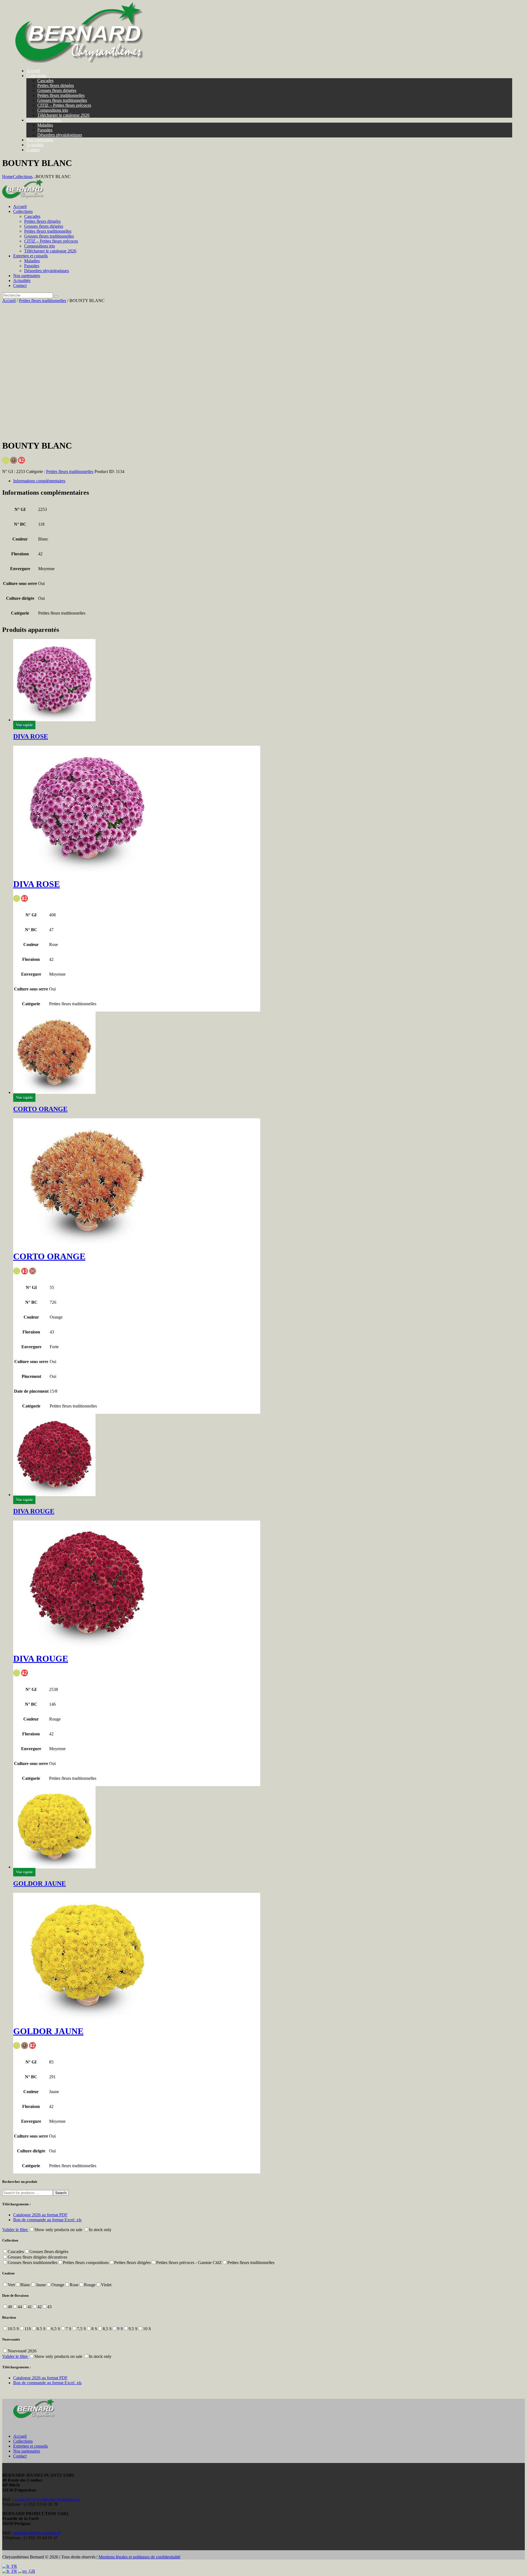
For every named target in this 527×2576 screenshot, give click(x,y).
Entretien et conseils (30, 2446)
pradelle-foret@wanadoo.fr (37, 2533)
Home (8, 177)
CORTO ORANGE (40, 1109)
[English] (27, 2571)
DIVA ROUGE (34, 1511)
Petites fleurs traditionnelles (43, 301)
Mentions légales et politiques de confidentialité (139, 2557)
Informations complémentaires (39, 481)
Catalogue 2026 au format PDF (40, 2215)
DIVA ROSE (31, 736)
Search (61, 2193)
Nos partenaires (27, 2451)
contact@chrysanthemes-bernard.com (47, 2499)
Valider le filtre (16, 2230)
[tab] (269, 481)
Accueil (9, 301)
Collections (23, 177)
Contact (20, 2456)
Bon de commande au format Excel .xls (47, 2220)
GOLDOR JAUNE (40, 1884)
